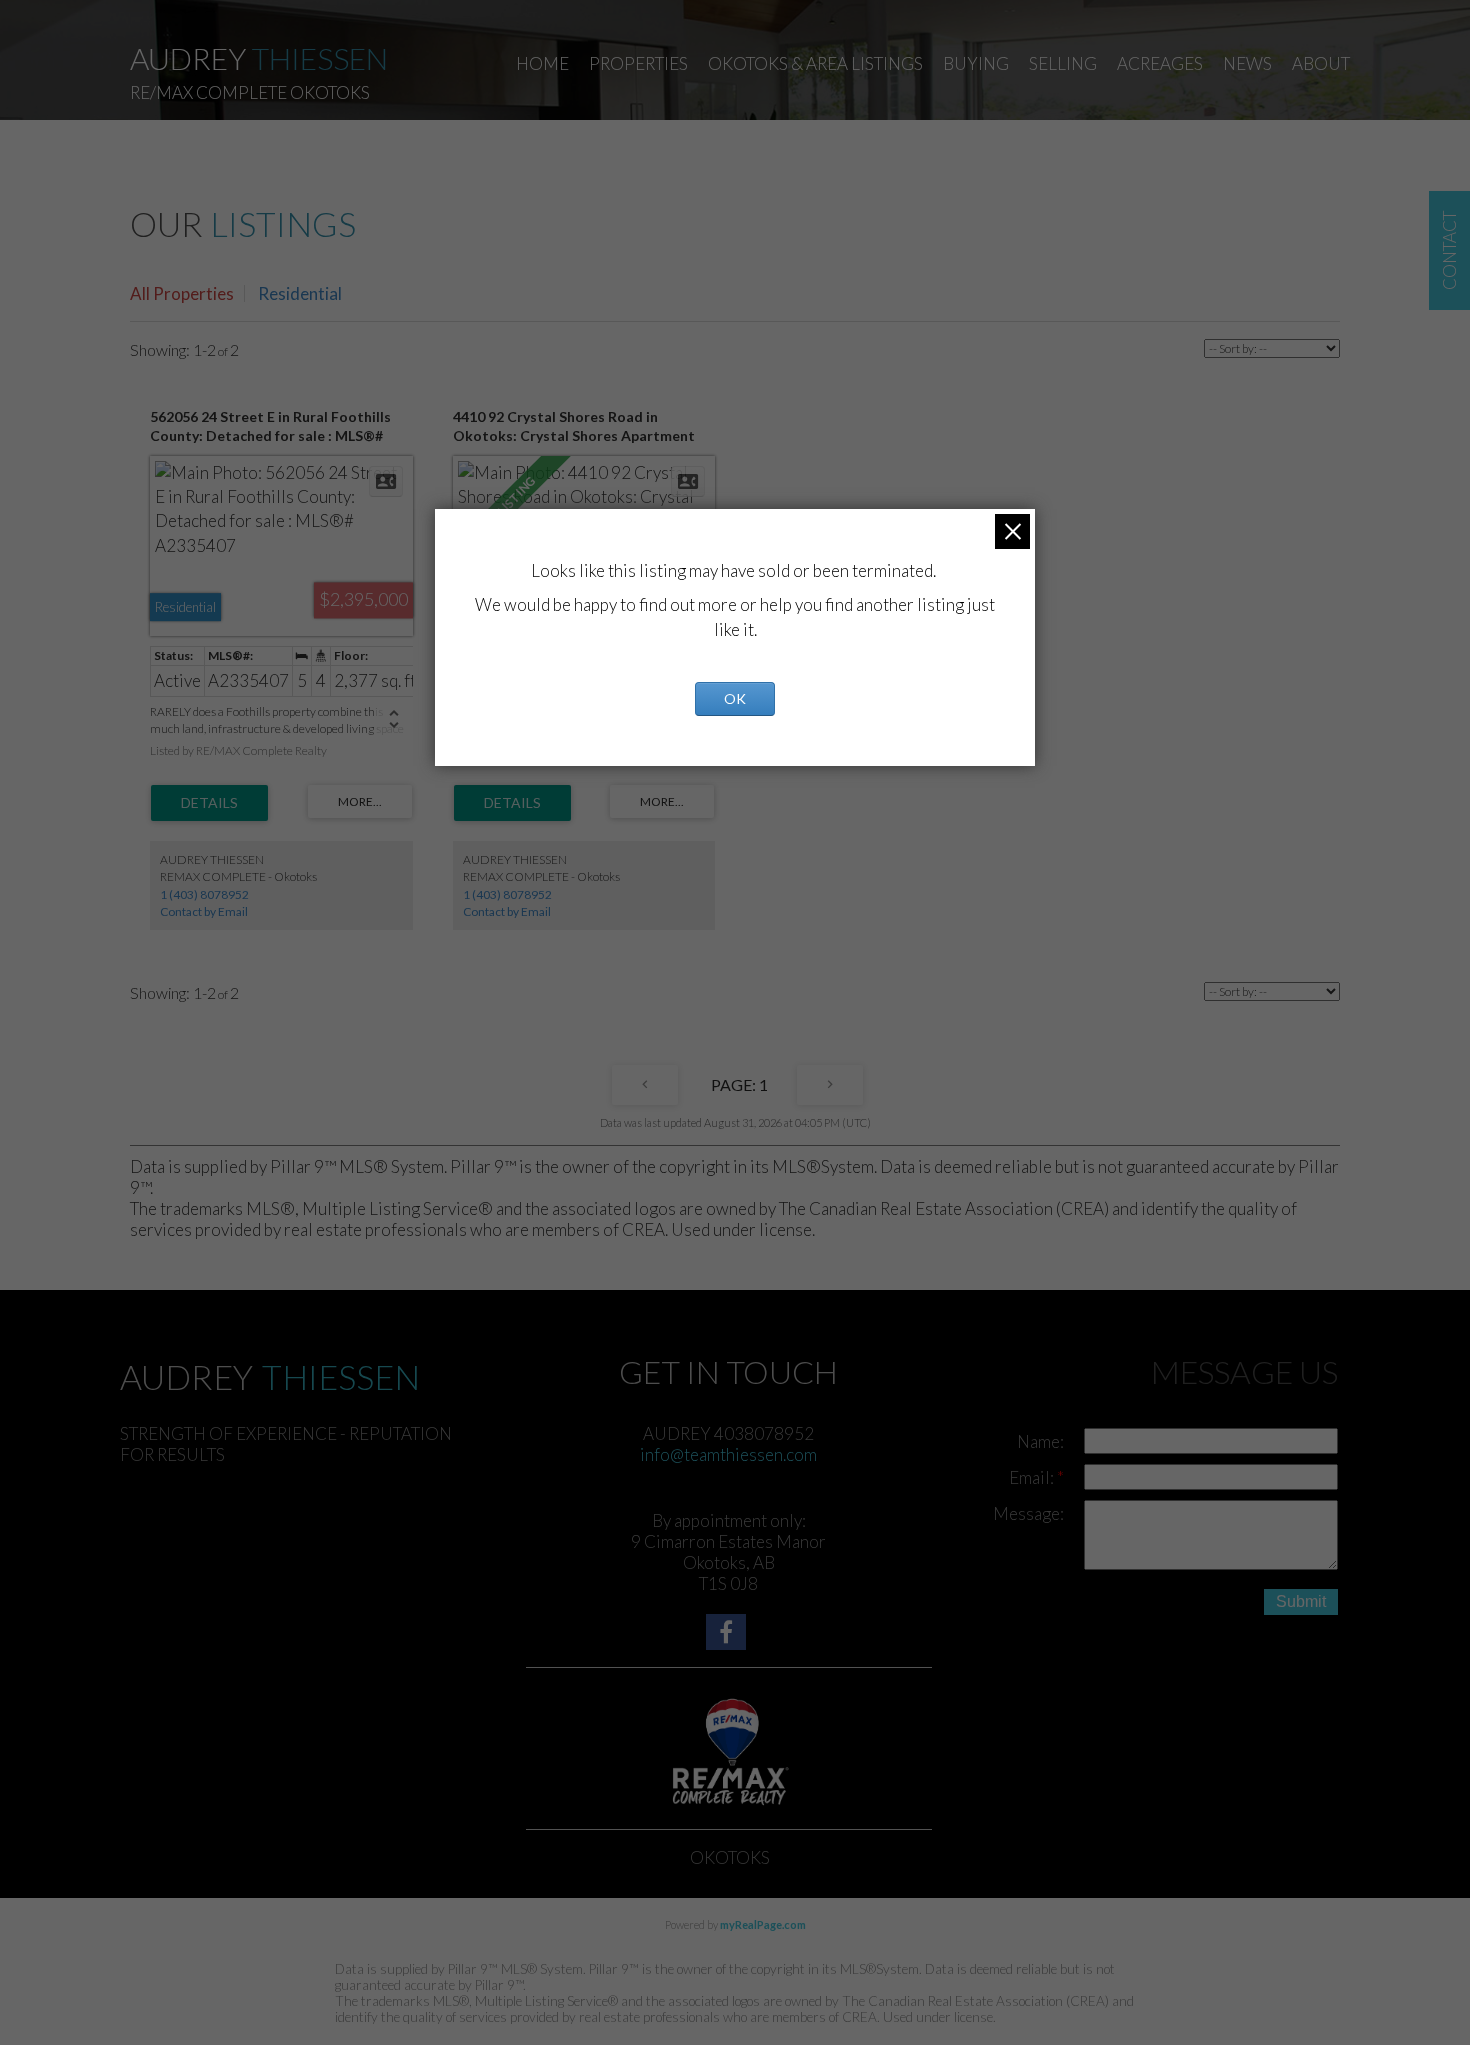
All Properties (182, 293)
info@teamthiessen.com (728, 1454)
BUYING (976, 63)
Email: (1033, 1477)
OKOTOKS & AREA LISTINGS (815, 63)
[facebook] (728, 1634)
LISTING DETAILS (209, 803)
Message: (1028, 1513)
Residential (300, 293)
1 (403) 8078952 (204, 894)
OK (735, 698)
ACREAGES (1160, 63)
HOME (542, 63)
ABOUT (1321, 63)
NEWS (1247, 63)
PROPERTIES (638, 63)
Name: (1040, 1441)
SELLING (1063, 63)
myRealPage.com (763, 1924)
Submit (1301, 1601)
